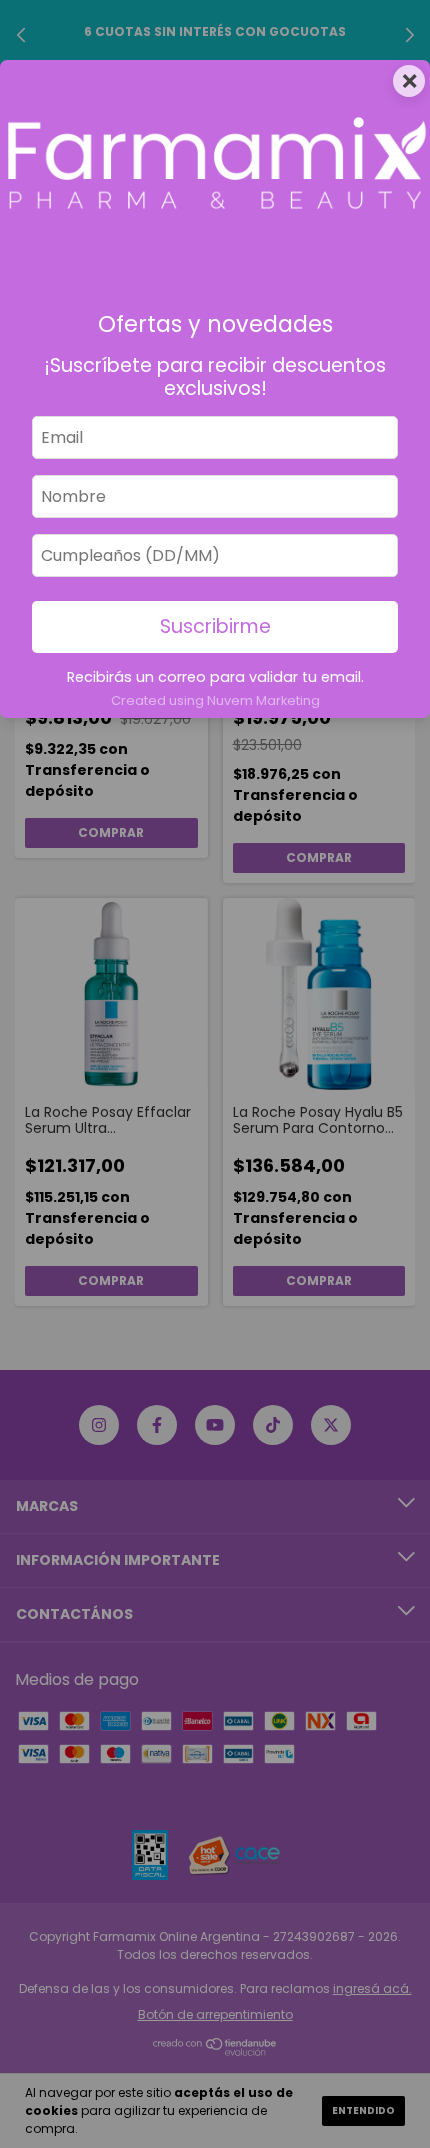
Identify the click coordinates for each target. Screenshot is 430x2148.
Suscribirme (215, 626)
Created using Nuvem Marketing (215, 700)
